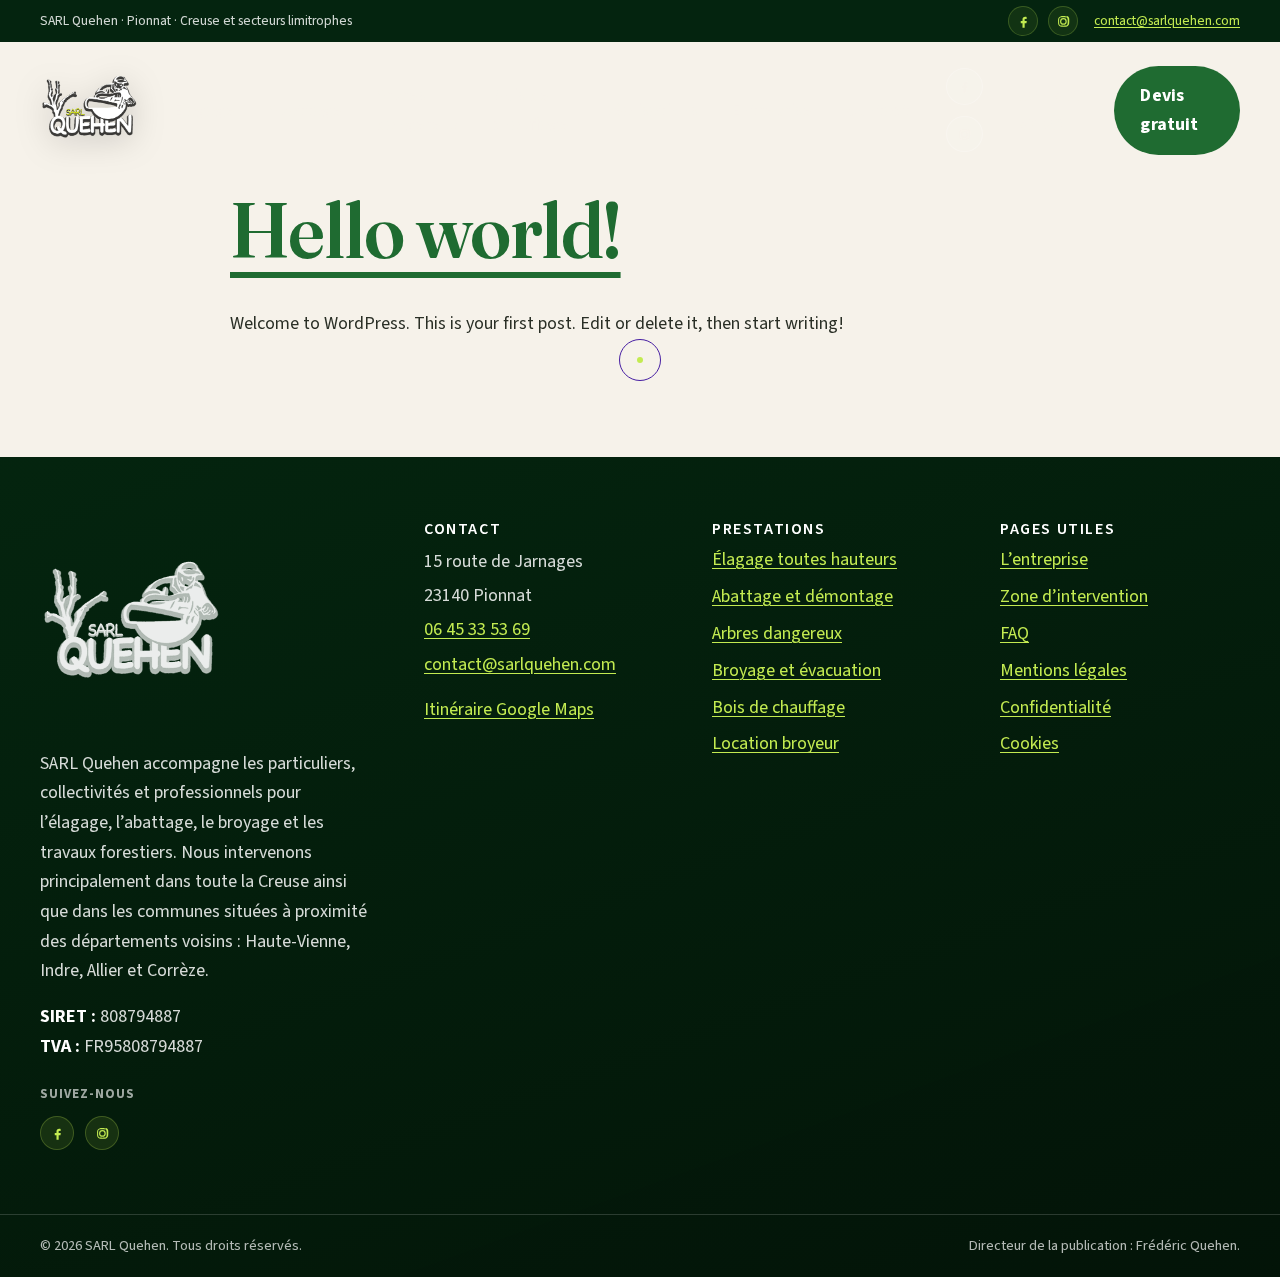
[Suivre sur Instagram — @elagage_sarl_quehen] (1063, 21)
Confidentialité (1055, 707)
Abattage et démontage (802, 596)
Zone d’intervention (1074, 596)
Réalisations (650, 110)
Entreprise (771, 110)
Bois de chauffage (530, 110)
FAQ (1014, 633)
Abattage (305, 110)
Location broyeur (775, 743)
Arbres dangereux (417, 110)
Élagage (204, 110)
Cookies (1029, 743)
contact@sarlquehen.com (1167, 20)
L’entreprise (1044, 559)
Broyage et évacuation (796, 670)
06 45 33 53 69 (1052, 110)
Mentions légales (1063, 670)
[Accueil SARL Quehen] (88, 111)
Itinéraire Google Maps (509, 709)
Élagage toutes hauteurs (804, 559)
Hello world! (425, 230)
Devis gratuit (1169, 110)
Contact (878, 110)
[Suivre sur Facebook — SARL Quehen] (1023, 21)
